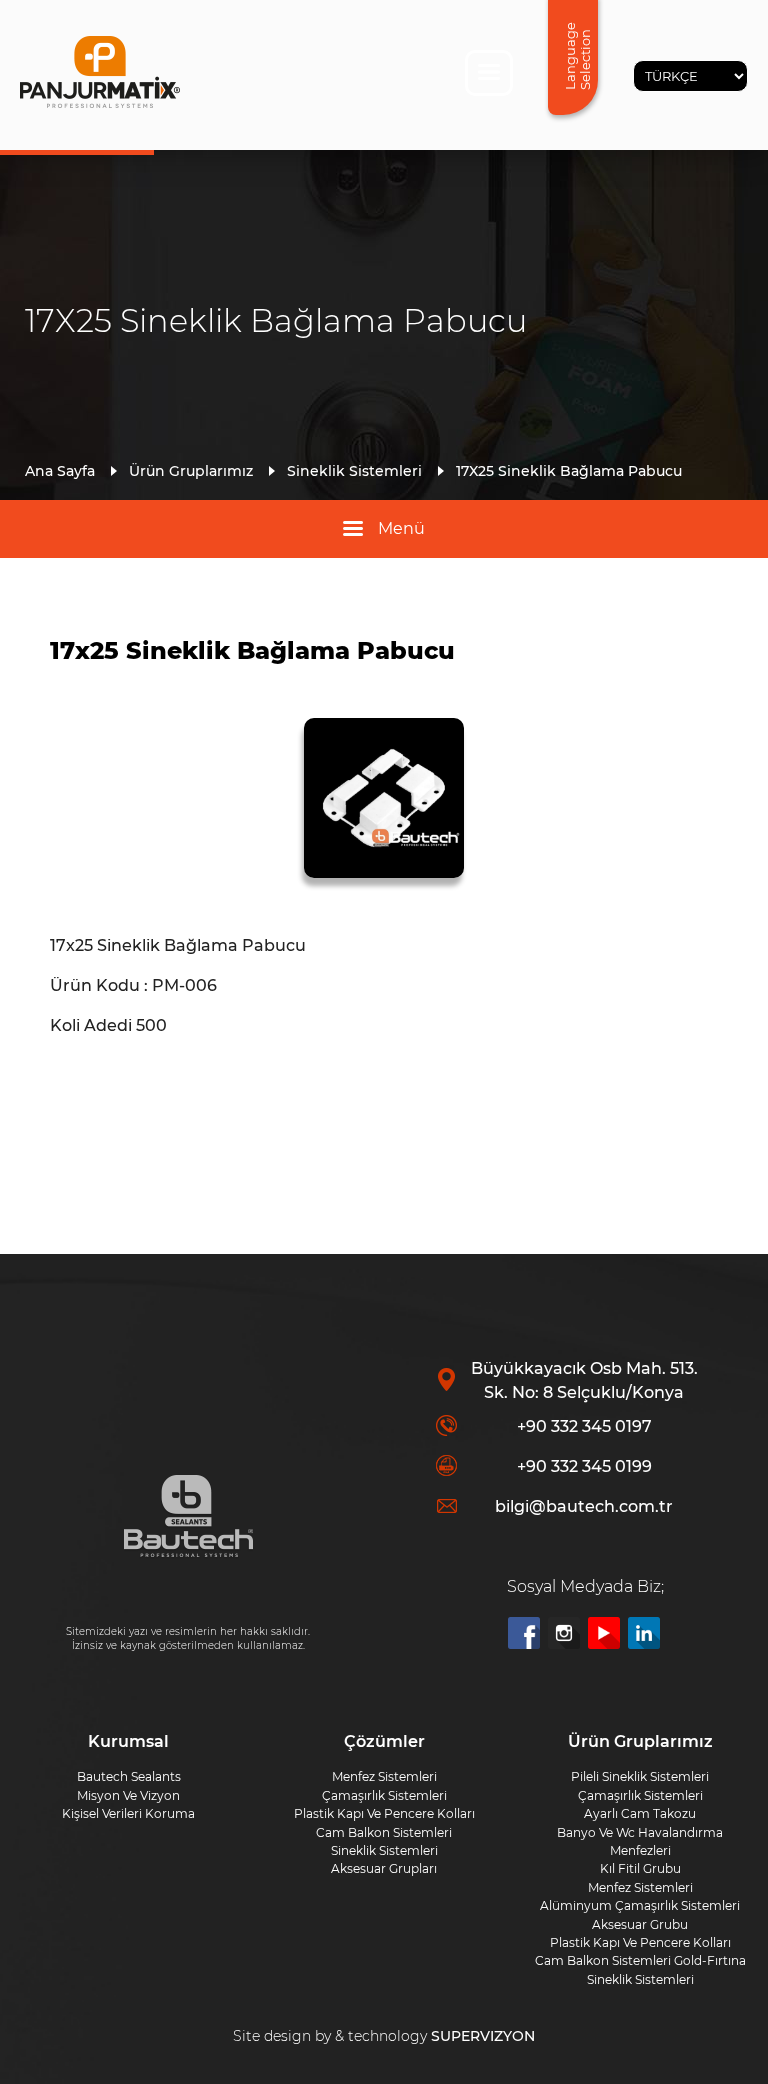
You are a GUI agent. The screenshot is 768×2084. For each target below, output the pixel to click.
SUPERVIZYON (483, 2036)
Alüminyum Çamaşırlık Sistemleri (640, 1905)
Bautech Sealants (129, 1776)
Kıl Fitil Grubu (640, 1868)
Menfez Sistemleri (640, 1887)
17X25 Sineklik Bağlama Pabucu (569, 471)
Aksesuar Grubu (640, 1924)
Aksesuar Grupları (384, 1868)
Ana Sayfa (60, 471)
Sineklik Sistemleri (354, 471)
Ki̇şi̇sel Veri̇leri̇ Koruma (128, 1813)
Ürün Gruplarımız (191, 471)
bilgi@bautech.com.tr (584, 1506)
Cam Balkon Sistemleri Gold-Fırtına (640, 1960)
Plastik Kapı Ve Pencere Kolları (640, 1942)
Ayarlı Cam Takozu (640, 1813)
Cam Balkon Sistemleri (384, 1832)
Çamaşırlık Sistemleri (640, 1795)
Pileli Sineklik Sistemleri (640, 1776)
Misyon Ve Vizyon (128, 1795)
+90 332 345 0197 (584, 1426)
